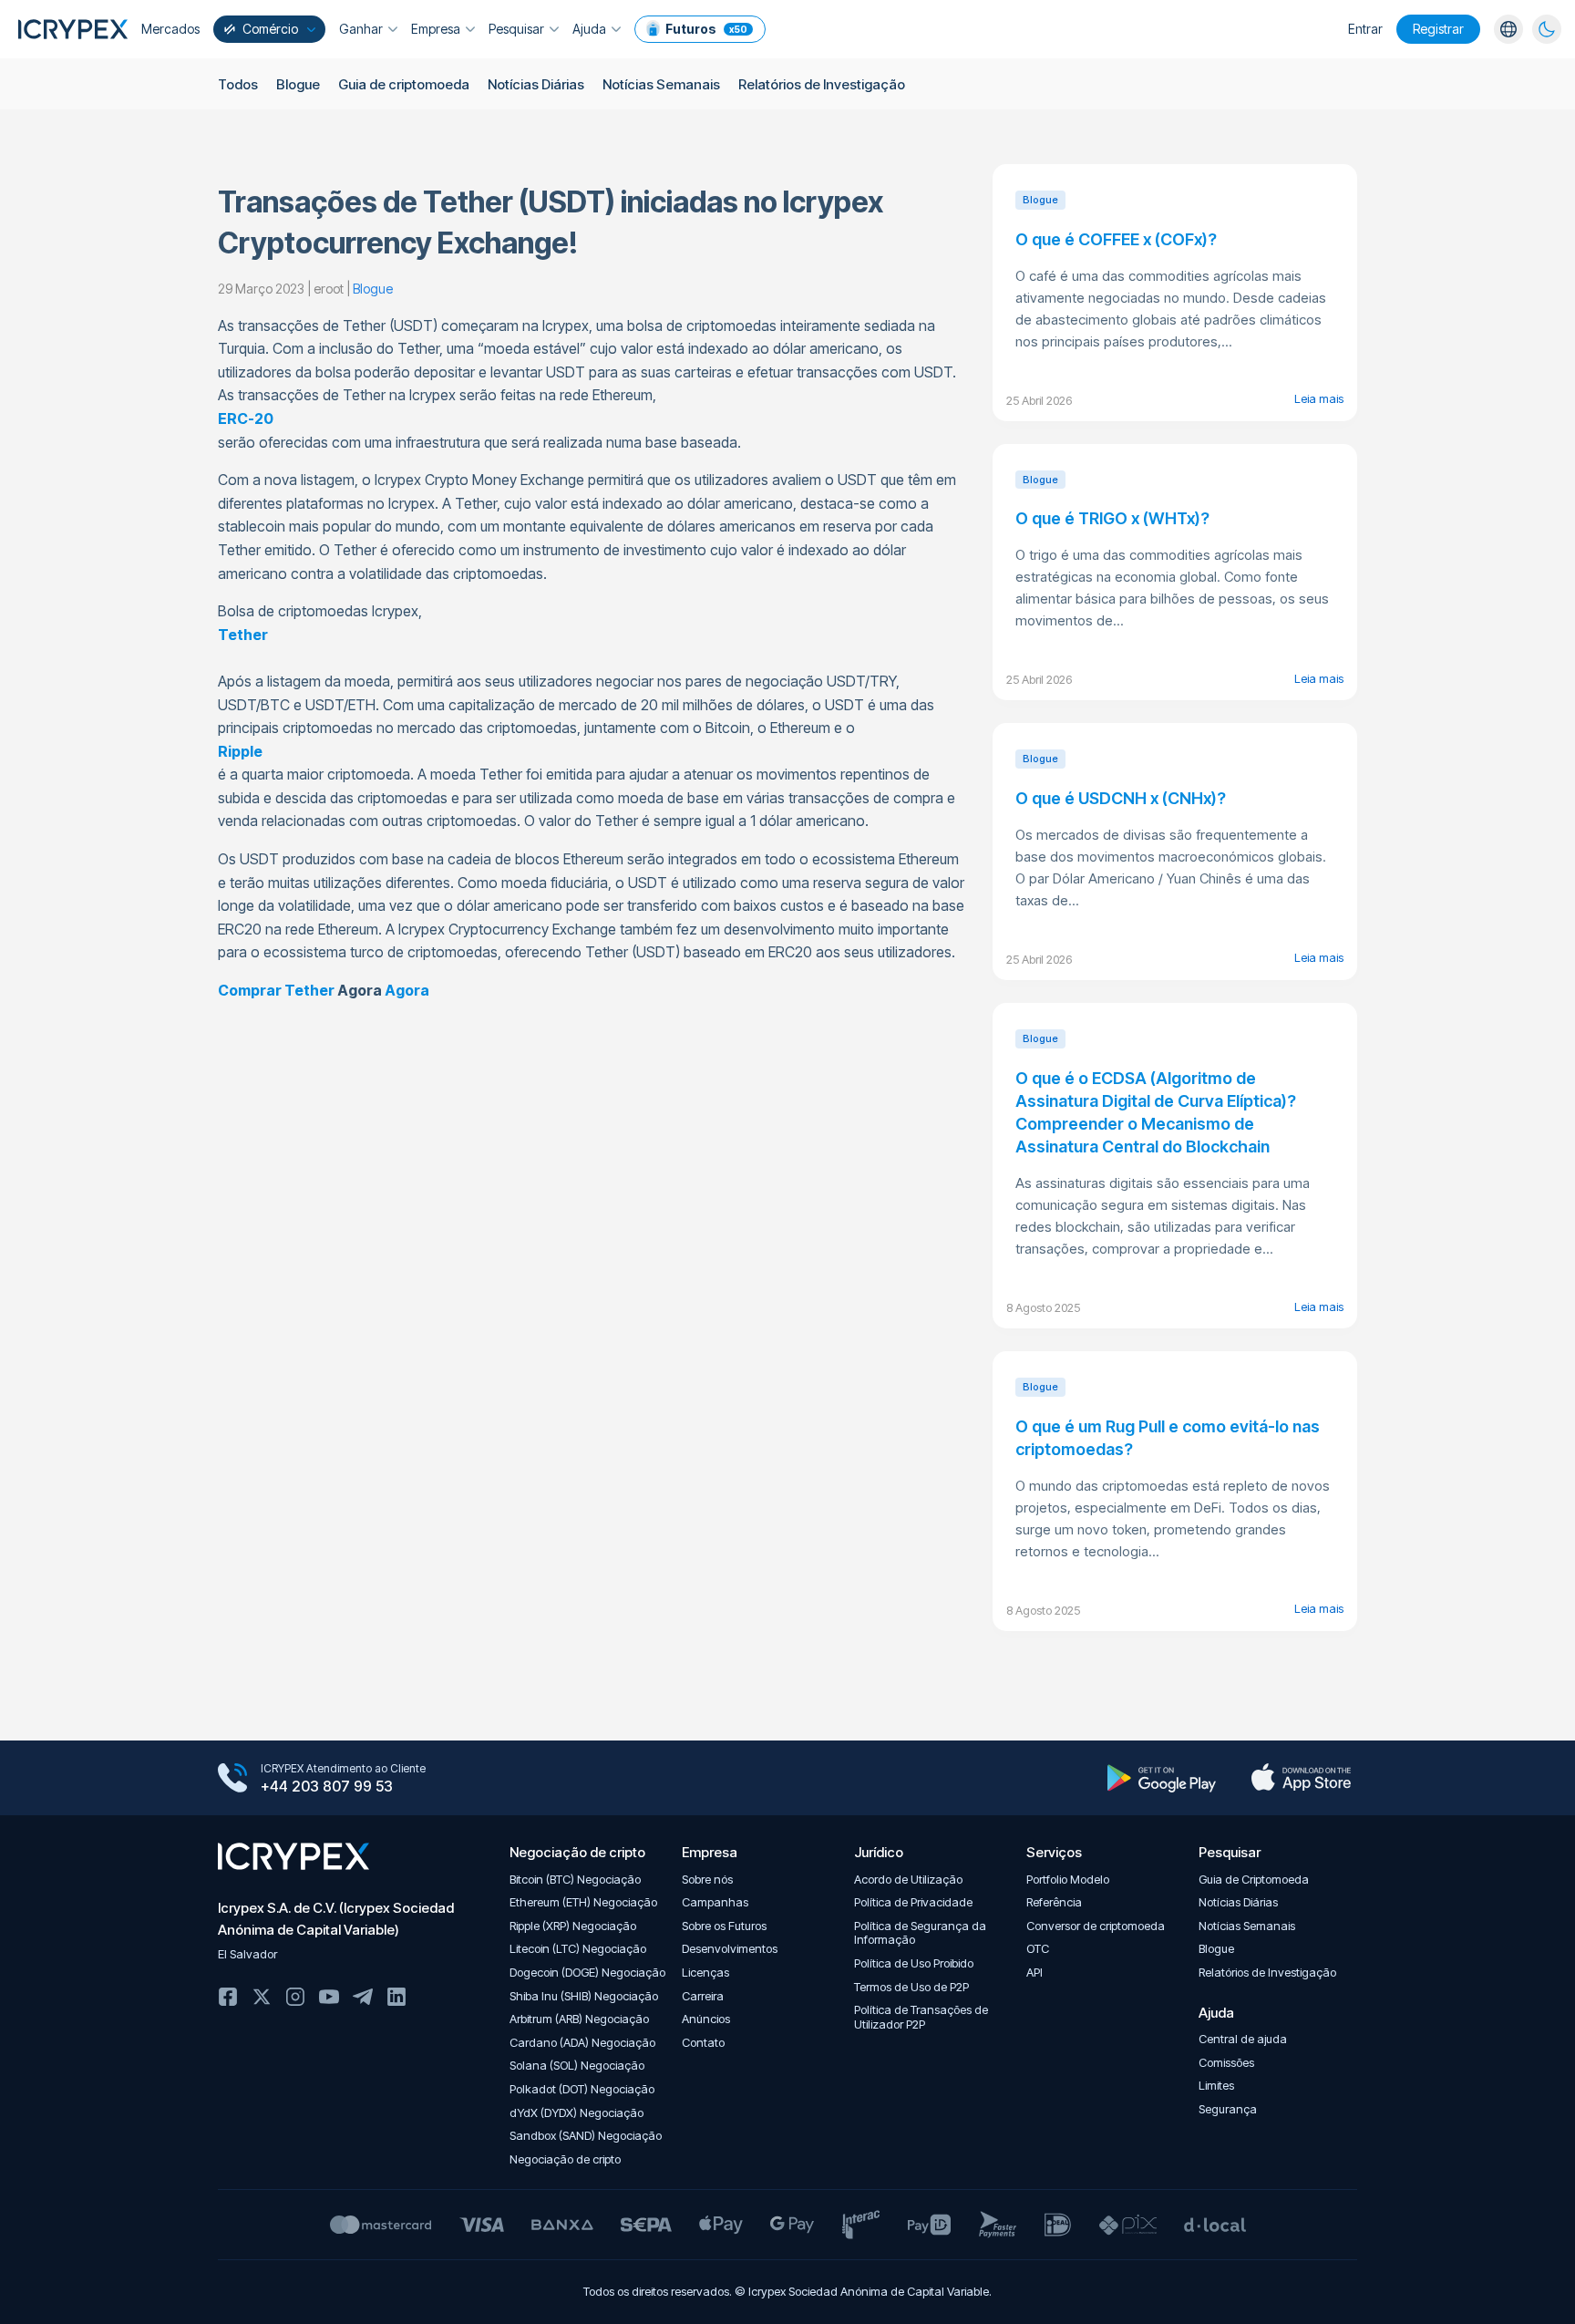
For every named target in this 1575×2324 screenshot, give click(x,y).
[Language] (1508, 29)
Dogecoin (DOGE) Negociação (587, 1973)
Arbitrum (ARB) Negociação (579, 2019)
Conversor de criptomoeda (1096, 1926)
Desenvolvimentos (730, 1949)
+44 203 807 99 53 (327, 1786)
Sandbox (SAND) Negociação (586, 2136)
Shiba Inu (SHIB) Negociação (584, 1996)
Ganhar (361, 29)
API (1035, 1973)
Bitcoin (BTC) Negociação (575, 1880)
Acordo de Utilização (908, 1880)
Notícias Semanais (661, 84)
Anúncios (706, 2019)
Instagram (295, 1997)
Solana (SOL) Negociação (577, 2066)
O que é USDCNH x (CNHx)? (1121, 798)
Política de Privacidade (913, 1902)
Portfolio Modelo (1068, 1880)
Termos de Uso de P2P (911, 1987)
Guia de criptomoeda (404, 84)
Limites (1216, 2086)
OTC (1038, 1949)
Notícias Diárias (536, 84)
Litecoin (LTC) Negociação (578, 1949)
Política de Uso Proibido (914, 1963)
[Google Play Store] (1162, 1778)
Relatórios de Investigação (822, 84)
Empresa (436, 29)
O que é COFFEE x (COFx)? (1116, 239)
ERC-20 (246, 418)
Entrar (1365, 29)
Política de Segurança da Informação (920, 1933)
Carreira (703, 1996)
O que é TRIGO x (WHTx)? (1112, 518)
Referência (1054, 1902)
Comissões (1226, 2063)
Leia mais (1319, 398)
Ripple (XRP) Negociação (573, 1926)
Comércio (270, 29)
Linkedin (396, 1997)
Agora (407, 990)
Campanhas (715, 1902)
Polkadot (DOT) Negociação (582, 2089)
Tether (243, 635)
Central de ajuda (1243, 2039)
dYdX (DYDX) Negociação (576, 2113)
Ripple (240, 751)
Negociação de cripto (565, 2159)
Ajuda (589, 29)
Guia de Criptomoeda (1254, 1880)
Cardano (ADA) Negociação (582, 2043)
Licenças (705, 1973)
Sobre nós (707, 1880)
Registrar (1438, 29)
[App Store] (1301, 1778)
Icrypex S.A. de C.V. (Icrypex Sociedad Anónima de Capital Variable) (336, 1919)
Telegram (363, 1997)
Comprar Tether (276, 990)
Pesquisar (516, 29)
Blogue (298, 84)
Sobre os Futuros (724, 1926)
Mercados (170, 29)
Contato (703, 2043)
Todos (238, 84)
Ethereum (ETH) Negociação (583, 1902)
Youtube (329, 1997)
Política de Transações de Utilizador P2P (921, 2017)
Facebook (228, 1997)
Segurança (1228, 2109)
